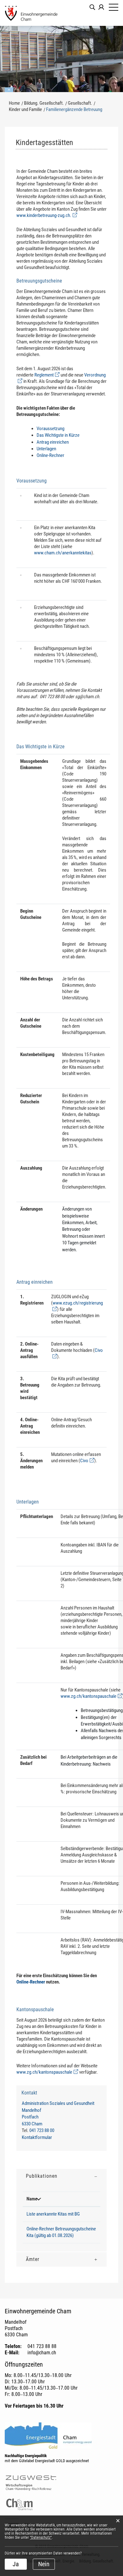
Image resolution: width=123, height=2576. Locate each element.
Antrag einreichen (53, 442)
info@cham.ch (42, 2353)
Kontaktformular (37, 2137)
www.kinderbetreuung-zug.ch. (47, 215)
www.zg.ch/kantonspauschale (91, 1696)
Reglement (47, 375)
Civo (87, 1461)
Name (32, 2199)
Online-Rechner (50, 455)
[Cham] (32, 13)
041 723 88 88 (42, 2346)
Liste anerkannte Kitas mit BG (53, 2214)
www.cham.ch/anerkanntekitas (63, 553)
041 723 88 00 (42, 2130)
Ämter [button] (33, 2259)
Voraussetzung (50, 429)
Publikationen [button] (42, 2176)
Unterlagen (46, 449)
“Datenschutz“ (41, 2538)
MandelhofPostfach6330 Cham (32, 2117)
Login (101, 7)
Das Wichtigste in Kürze (58, 435)
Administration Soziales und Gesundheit (58, 2103)
